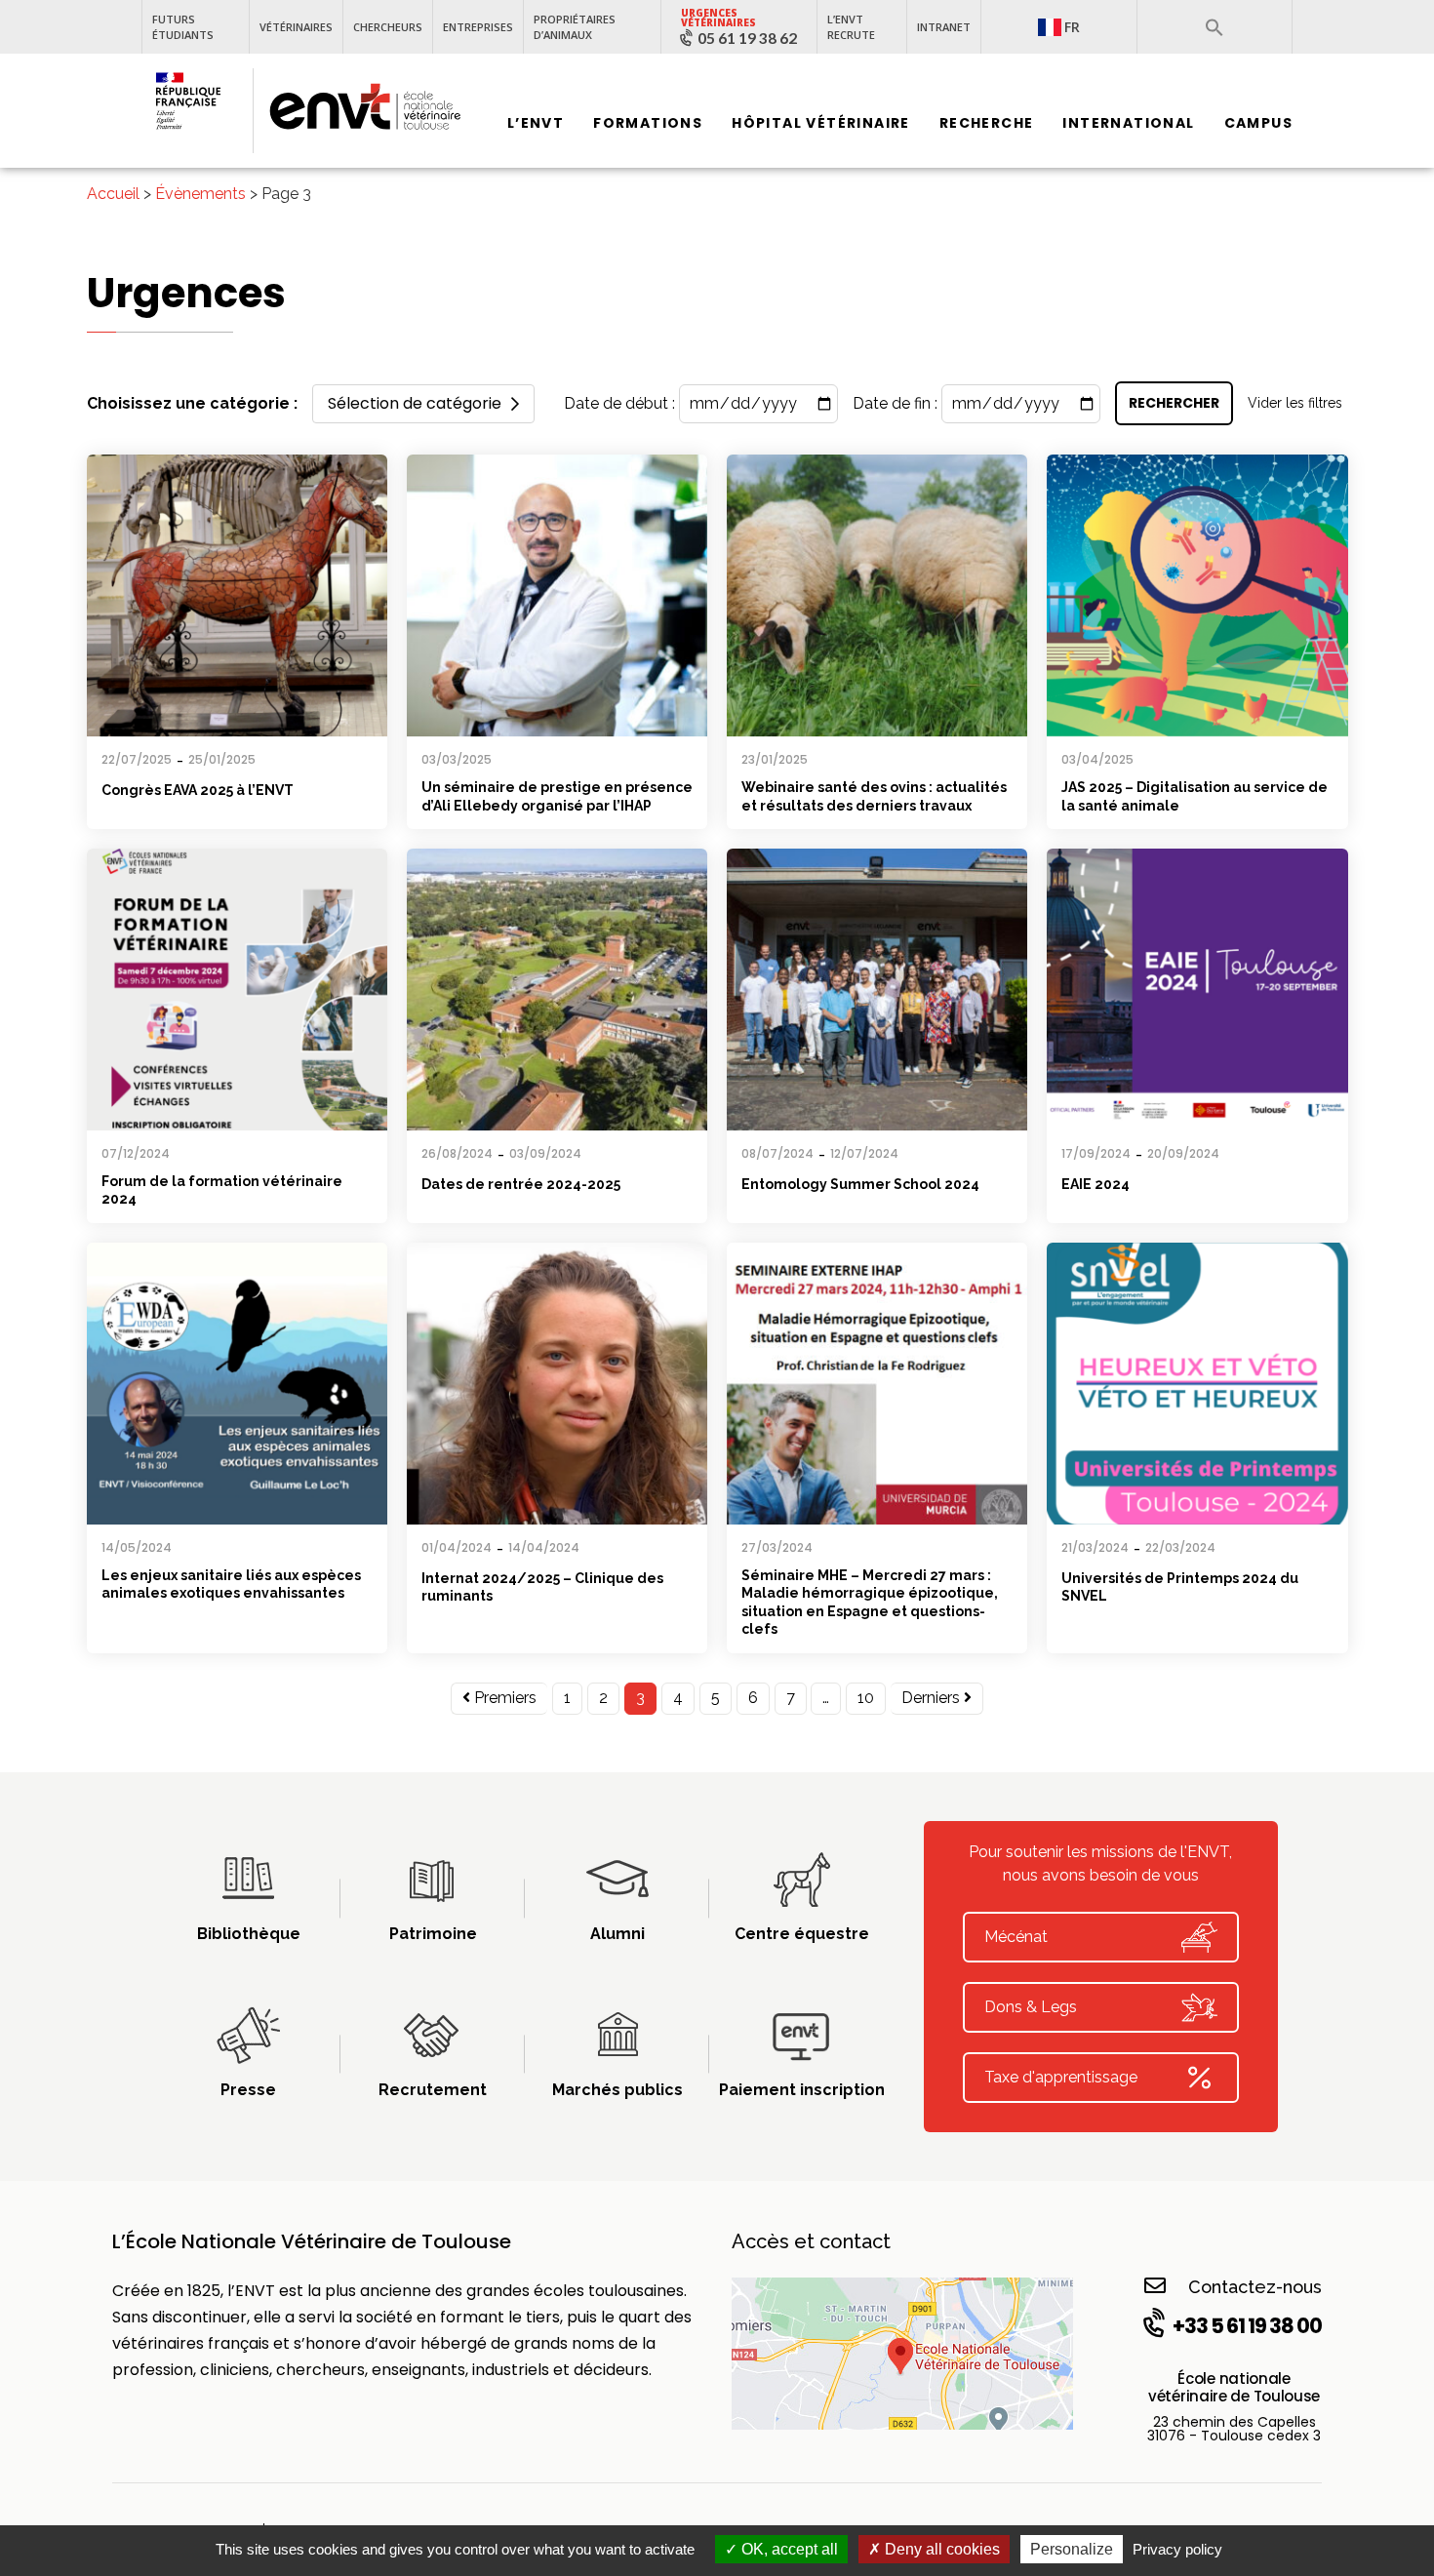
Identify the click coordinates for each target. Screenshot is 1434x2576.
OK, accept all (788, 2549)
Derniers (933, 1698)
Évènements (200, 194)
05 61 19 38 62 (747, 38)
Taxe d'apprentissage (1061, 2077)
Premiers (503, 1698)
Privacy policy (1177, 2549)
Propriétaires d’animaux (575, 27)
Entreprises (478, 27)
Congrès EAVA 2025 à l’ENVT (198, 790)
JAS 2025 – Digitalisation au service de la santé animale (1195, 796)
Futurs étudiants (183, 27)
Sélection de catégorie (415, 403)
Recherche (987, 124)
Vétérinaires (296, 27)
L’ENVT (536, 124)
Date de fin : (895, 403)
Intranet (944, 27)
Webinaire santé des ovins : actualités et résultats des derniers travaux (874, 796)
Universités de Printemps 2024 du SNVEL (1180, 1587)
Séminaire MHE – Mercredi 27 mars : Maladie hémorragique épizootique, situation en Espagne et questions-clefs (870, 1603)
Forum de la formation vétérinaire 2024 (222, 1190)
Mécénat (1016, 1937)
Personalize (1072, 2549)
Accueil (113, 194)
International (1128, 124)
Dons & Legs (1031, 2007)
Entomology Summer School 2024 (860, 1184)
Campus (1258, 124)
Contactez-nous (1255, 2287)
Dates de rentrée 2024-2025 (521, 1184)
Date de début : (619, 403)
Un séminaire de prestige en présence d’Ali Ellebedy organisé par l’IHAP (557, 796)
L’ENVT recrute (851, 27)
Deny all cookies (940, 2549)
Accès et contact (811, 2241)
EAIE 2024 (1095, 1184)
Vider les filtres (1295, 403)
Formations (648, 124)
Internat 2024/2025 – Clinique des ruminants (542, 1587)
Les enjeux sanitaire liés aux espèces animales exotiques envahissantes (231, 1585)
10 (866, 1698)
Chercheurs (388, 27)
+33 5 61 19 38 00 (1247, 2326)
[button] (1215, 27)
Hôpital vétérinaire (821, 124)
